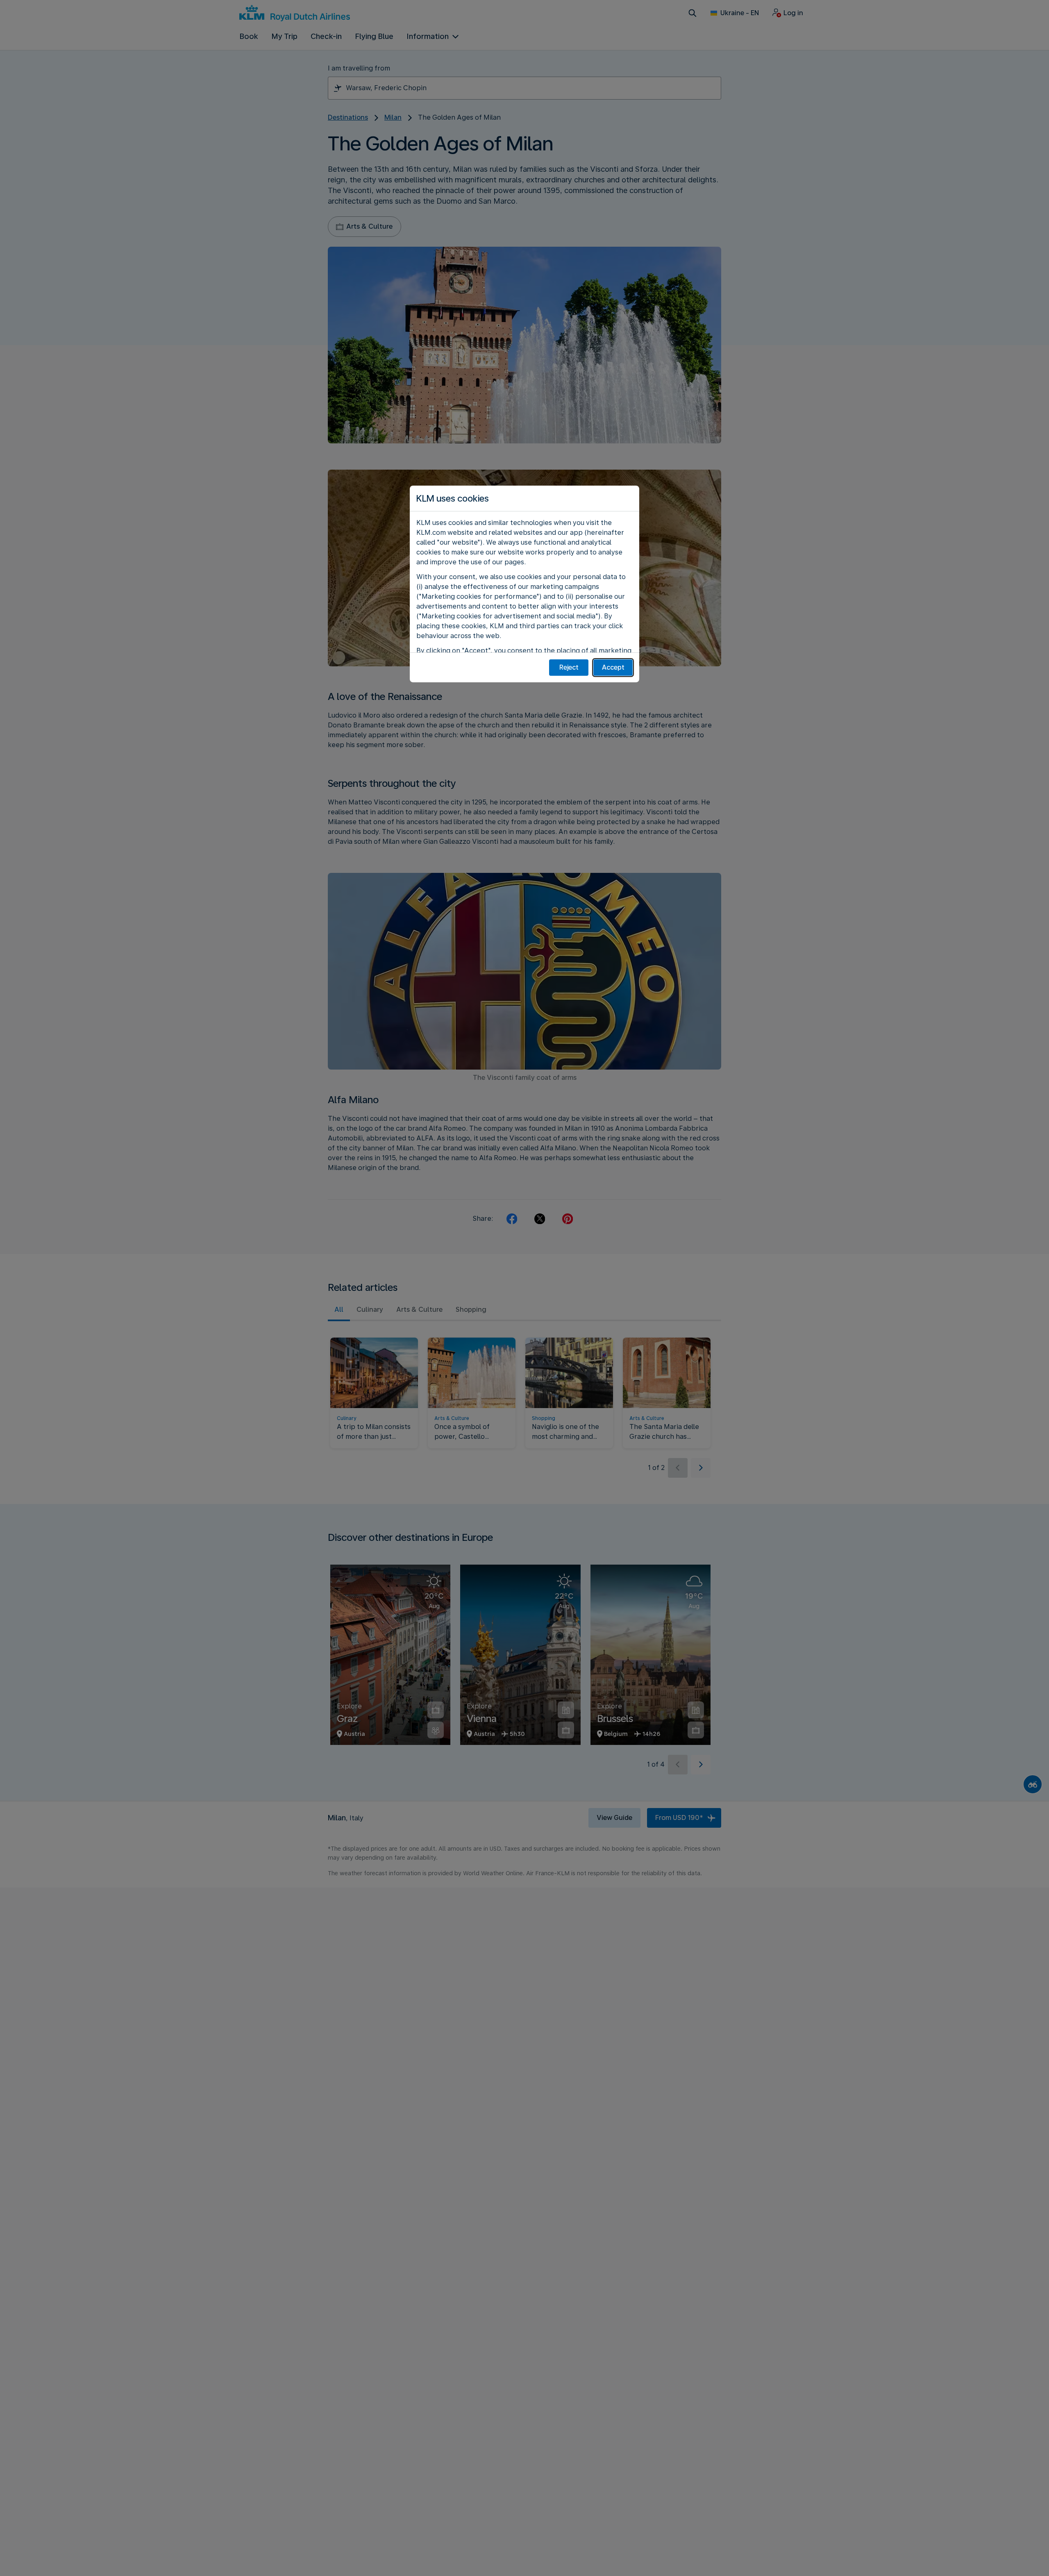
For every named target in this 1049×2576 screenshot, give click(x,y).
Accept (613, 667)
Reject (569, 667)
